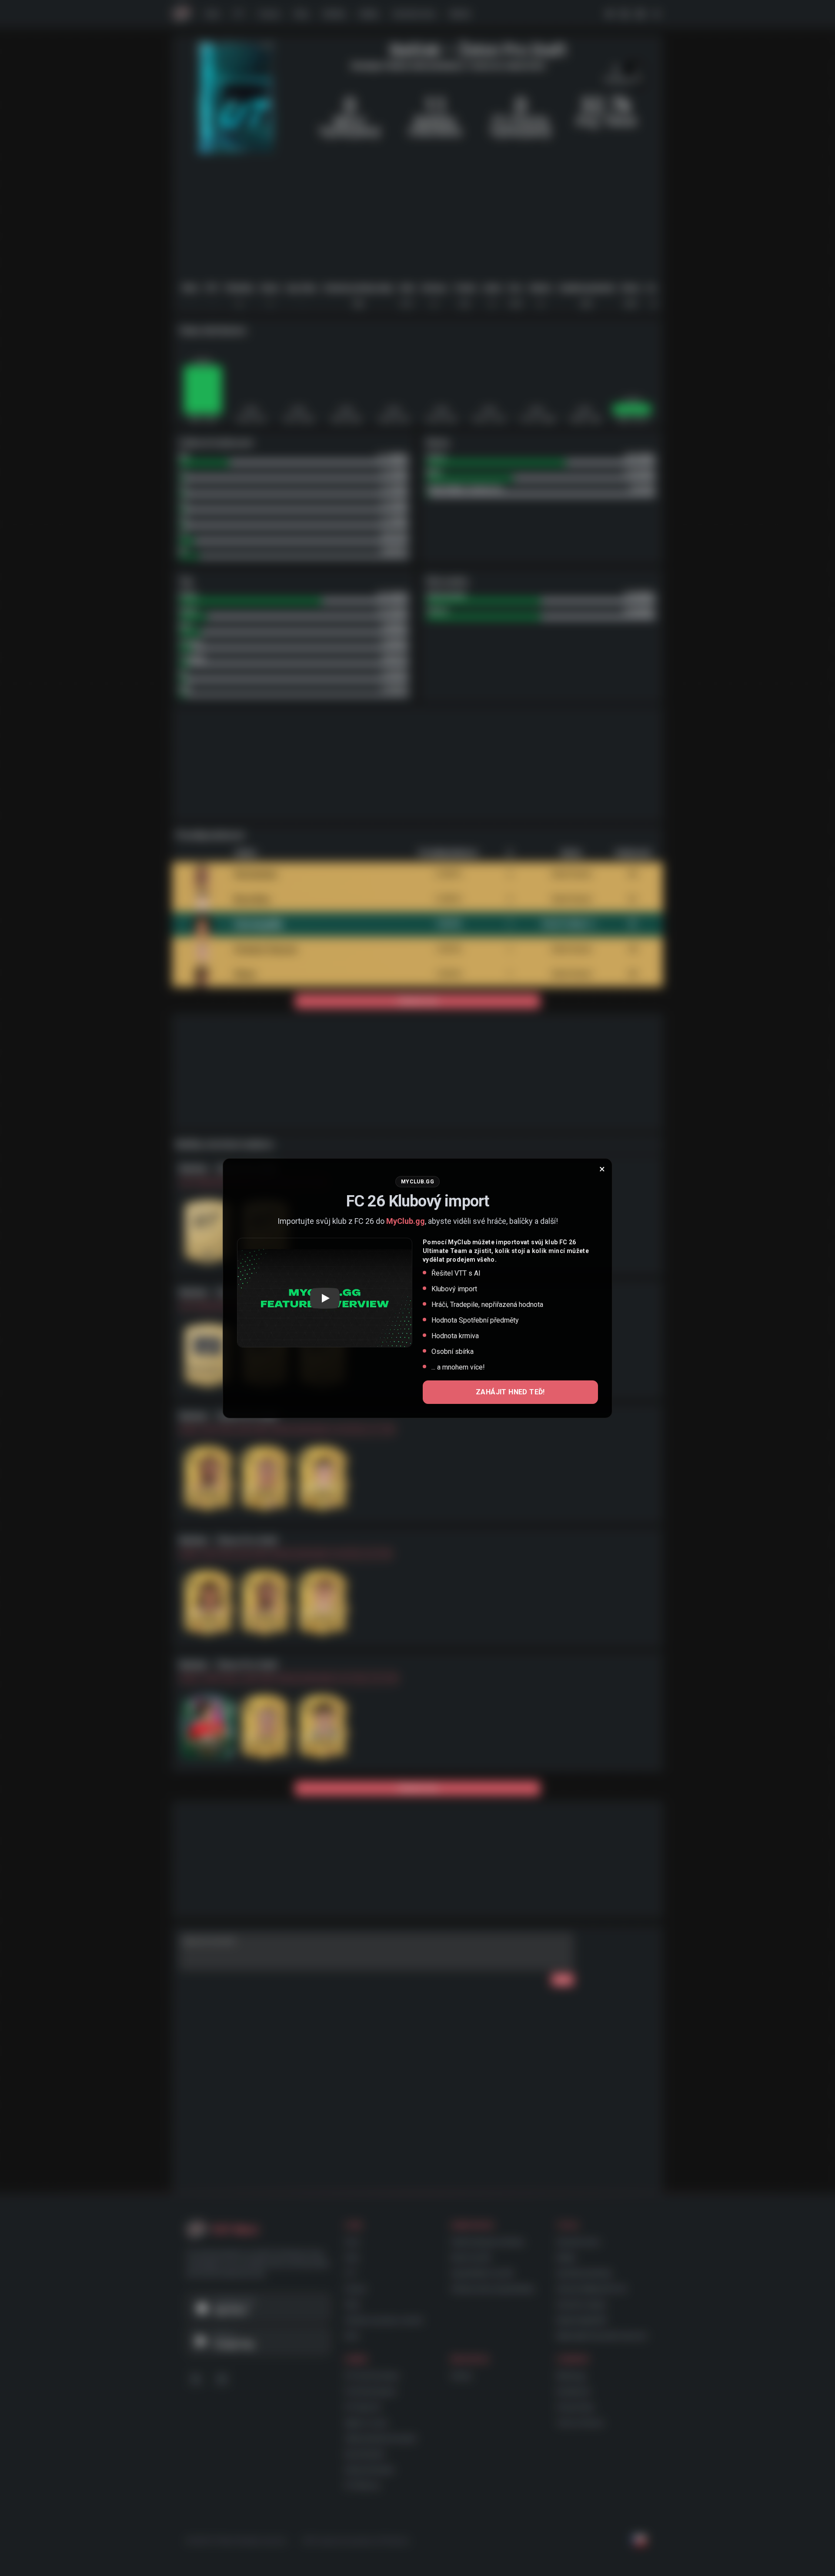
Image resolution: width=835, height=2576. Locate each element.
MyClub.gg (406, 1221)
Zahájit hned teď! (510, 1392)
